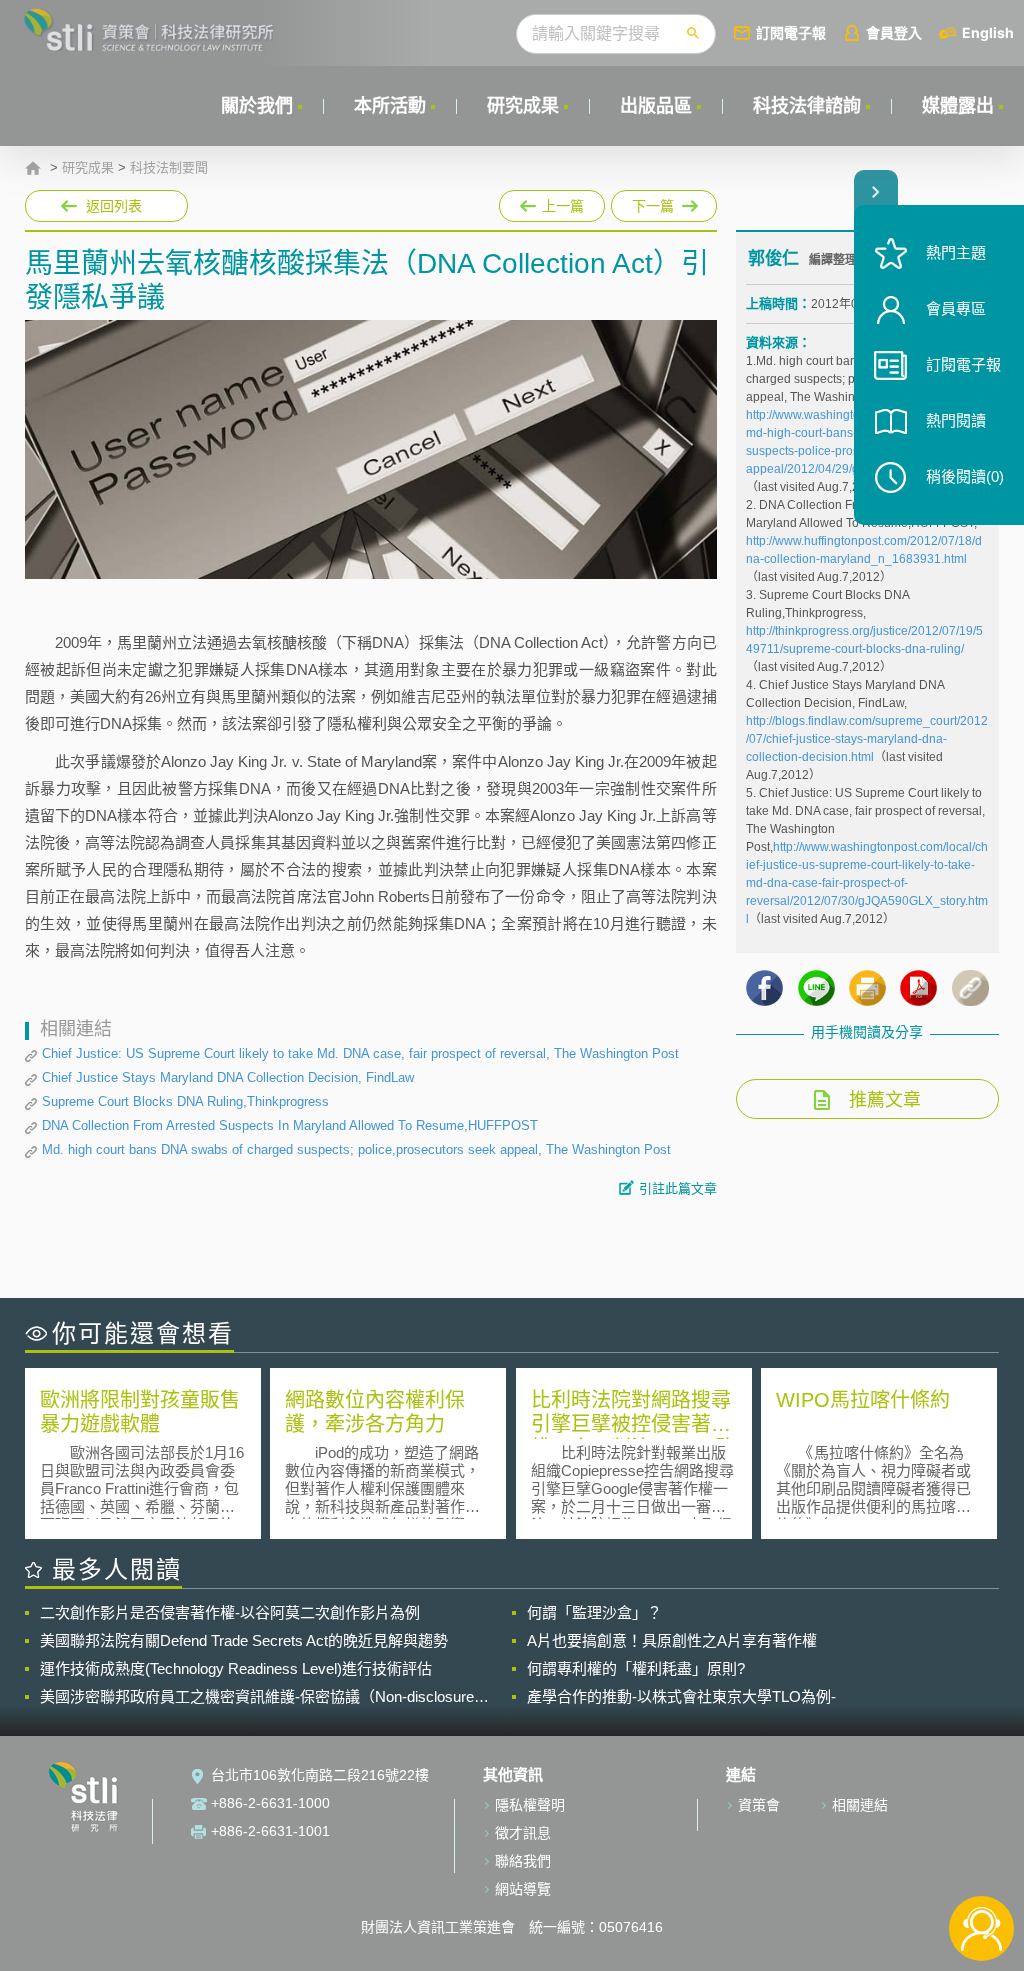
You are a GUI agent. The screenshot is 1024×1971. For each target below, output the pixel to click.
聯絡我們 (523, 1861)
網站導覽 (523, 1889)
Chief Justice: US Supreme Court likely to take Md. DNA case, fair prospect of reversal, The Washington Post (360, 1053)
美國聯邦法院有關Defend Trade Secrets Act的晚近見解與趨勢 (244, 1640)
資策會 (759, 1805)
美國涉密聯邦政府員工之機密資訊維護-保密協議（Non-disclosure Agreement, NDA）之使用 (257, 1697)
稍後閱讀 (965, 476)
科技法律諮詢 (807, 106)
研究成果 (523, 106)
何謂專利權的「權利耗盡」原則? (636, 1668)
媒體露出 (958, 106)
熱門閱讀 (956, 420)
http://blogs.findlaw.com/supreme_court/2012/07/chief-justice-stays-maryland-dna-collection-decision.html (867, 739)
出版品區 (656, 106)
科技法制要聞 (169, 168)
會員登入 (894, 32)
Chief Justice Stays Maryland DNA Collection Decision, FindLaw (228, 1077)
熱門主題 (956, 252)
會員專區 (956, 308)
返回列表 (114, 206)
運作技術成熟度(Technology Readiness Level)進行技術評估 (236, 1668)
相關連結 (860, 1805)
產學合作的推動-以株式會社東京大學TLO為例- (681, 1696)
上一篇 (552, 206)
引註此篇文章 (678, 1188)
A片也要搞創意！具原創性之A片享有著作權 (672, 1640)
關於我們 (257, 106)
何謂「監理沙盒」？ (594, 1612)
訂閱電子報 (791, 32)
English (988, 32)
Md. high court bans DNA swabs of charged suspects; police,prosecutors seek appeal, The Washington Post (356, 1149)
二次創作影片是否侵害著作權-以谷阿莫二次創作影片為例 (230, 1612)
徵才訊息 (523, 1833)
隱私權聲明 (530, 1805)
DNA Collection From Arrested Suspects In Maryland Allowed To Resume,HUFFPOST (290, 1125)
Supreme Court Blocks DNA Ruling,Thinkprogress (185, 1101)
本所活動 (390, 106)
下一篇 (654, 202)
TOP (981, 1862)
